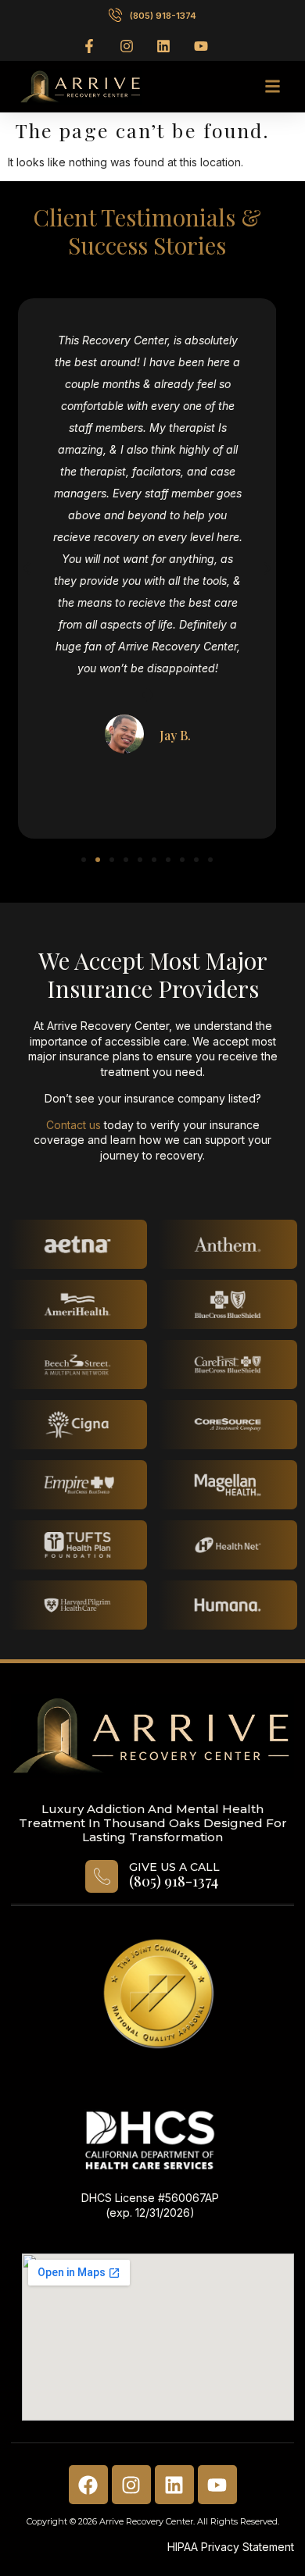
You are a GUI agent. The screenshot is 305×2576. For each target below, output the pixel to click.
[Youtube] (217, 2485)
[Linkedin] (174, 2485)
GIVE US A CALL (174, 1867)
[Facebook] (88, 2485)
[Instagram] (131, 2485)
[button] (272, 87)
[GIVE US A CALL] (102, 1876)
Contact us (74, 1125)
